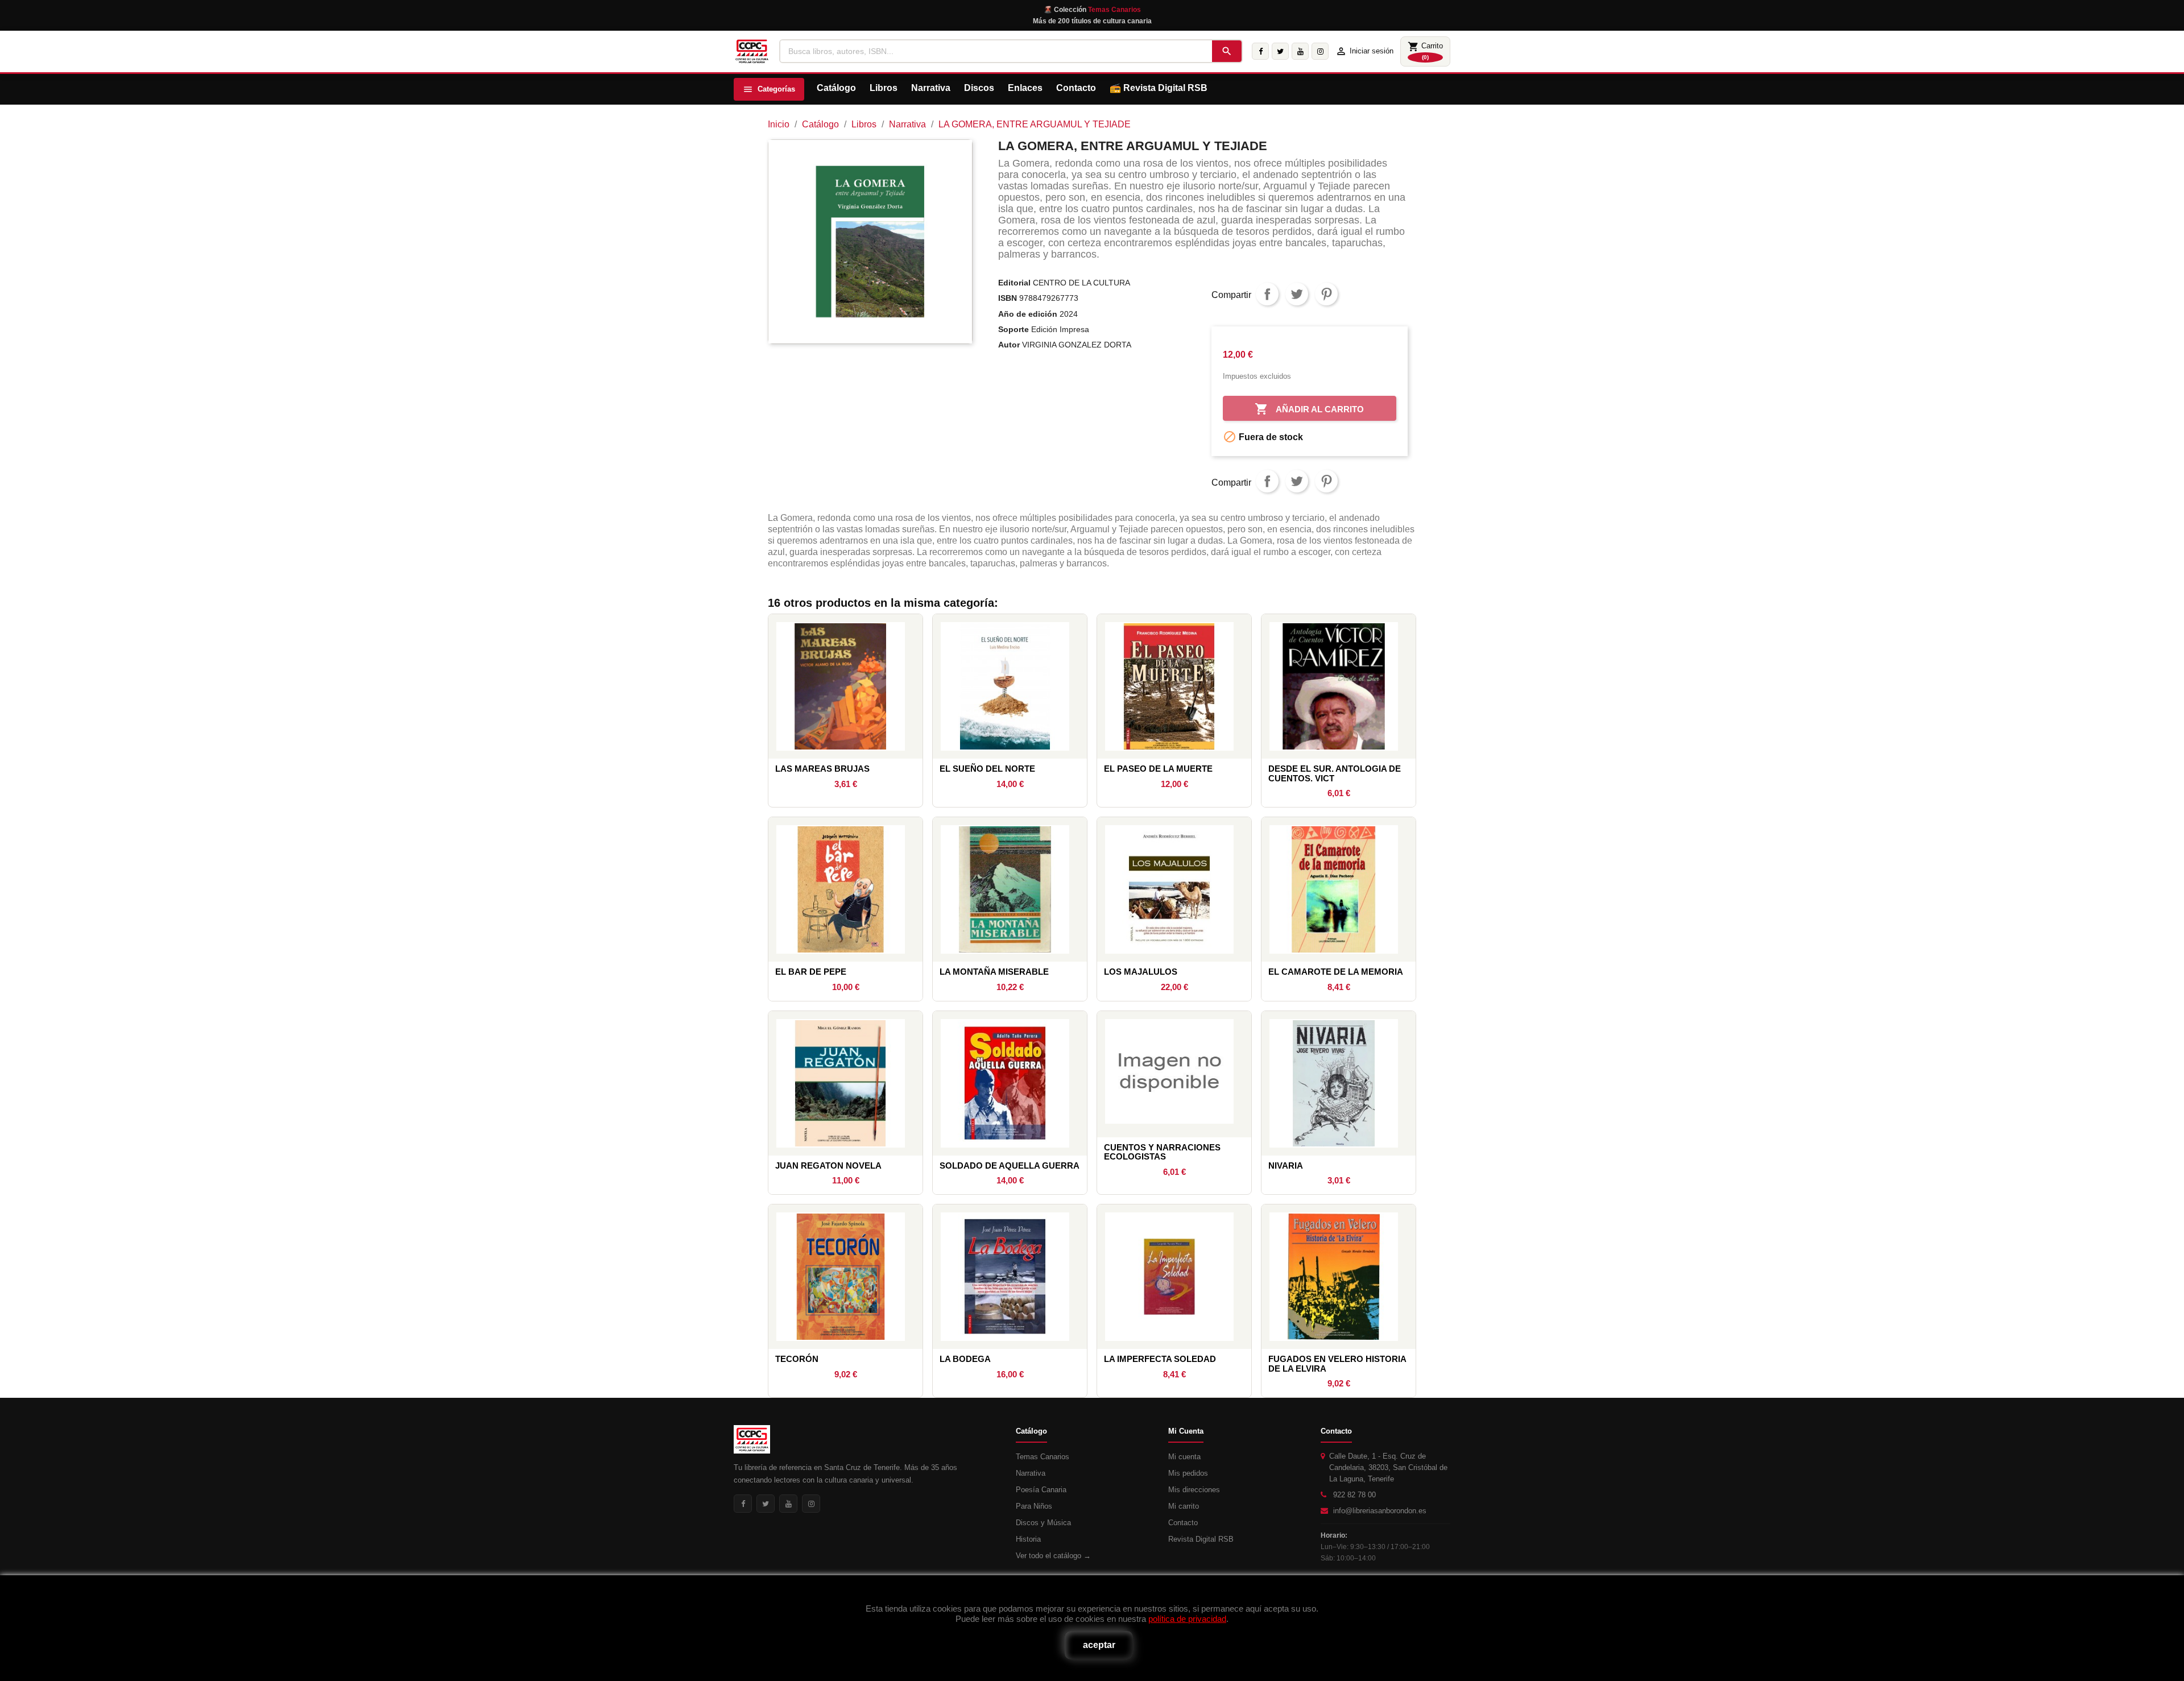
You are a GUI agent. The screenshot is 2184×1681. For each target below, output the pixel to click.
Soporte (1014, 329)
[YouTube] (1300, 51)
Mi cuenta (1184, 1457)
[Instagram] (1320, 51)
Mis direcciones (1194, 1490)
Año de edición (1028, 314)
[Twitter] (1280, 51)
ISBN (1008, 298)
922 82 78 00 (1354, 1495)
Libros (884, 88)
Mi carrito (1184, 1506)
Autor (1009, 345)
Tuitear (1297, 294)
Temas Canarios (1043, 1457)
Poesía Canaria (1041, 1490)
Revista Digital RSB (1165, 88)
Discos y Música (1043, 1523)
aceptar (1099, 1645)
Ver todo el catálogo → (1053, 1556)
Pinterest (1326, 294)
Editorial (1014, 283)
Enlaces (1025, 88)
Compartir (1267, 294)
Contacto (1076, 88)
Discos (979, 88)
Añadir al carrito (1309, 409)
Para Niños (1034, 1506)
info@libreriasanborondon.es (1380, 1511)
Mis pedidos (1188, 1473)
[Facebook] (1260, 51)
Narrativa (931, 88)
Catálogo (836, 88)
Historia (1028, 1539)
